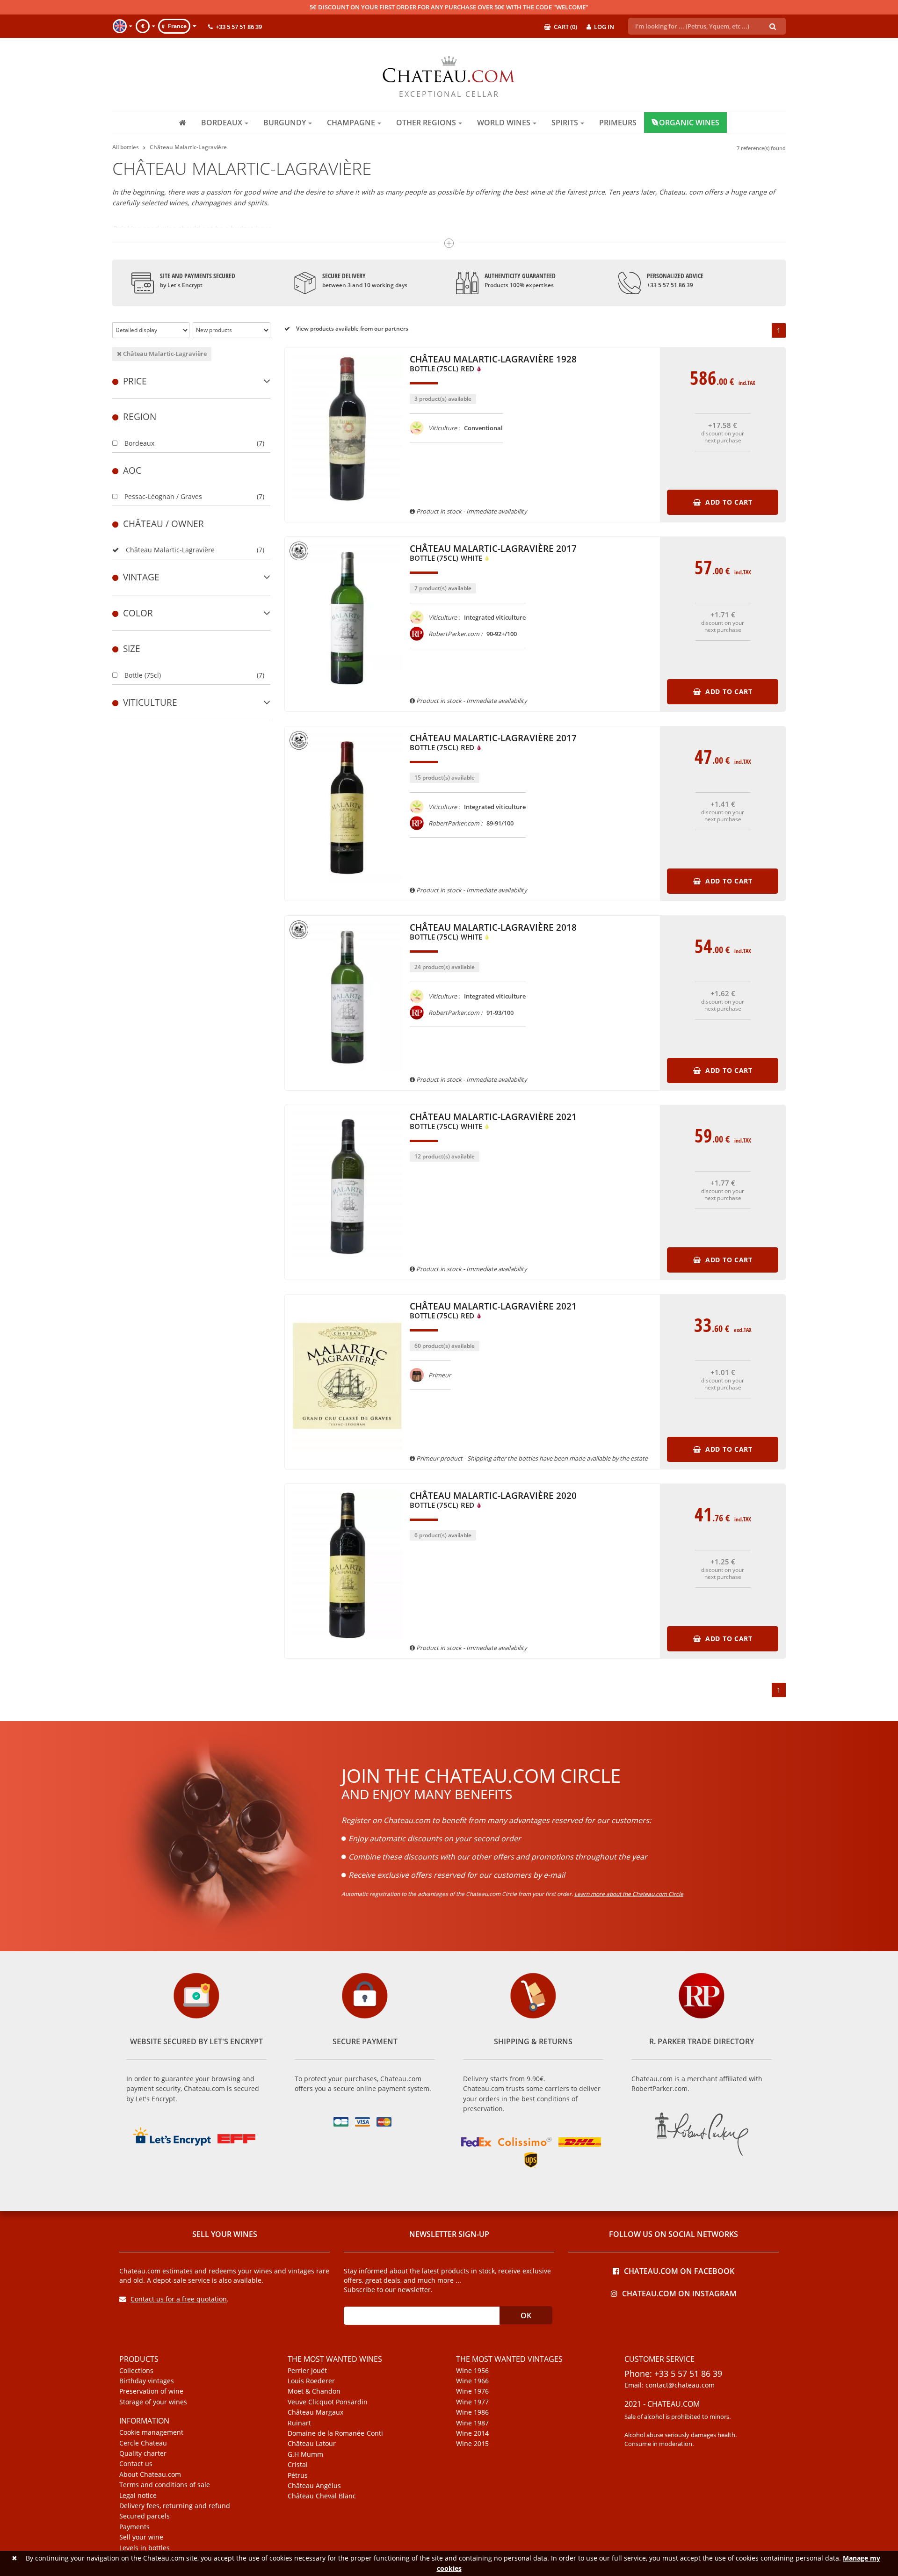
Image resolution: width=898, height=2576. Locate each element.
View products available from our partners (351, 329)
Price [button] (135, 381)
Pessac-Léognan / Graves (163, 496)
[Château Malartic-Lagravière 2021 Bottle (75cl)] (348, 1265)
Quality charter (143, 2453)
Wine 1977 (472, 2402)
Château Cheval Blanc (322, 2496)
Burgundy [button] (285, 123)
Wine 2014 (472, 2433)
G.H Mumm (305, 2454)
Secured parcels (145, 2516)
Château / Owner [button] (163, 524)
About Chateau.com (150, 2475)
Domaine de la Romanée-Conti (335, 2433)
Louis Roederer (311, 2381)
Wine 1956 (472, 2371)
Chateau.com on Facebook (679, 2270)
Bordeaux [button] (222, 123)
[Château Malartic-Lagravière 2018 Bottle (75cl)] (348, 1076)
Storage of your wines (153, 2402)
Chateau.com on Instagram (679, 2293)
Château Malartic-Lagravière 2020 (493, 1501)
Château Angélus (314, 2486)
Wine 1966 (472, 2381)
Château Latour (312, 2444)
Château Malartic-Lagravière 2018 (493, 932)
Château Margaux (315, 2412)
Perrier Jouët (307, 2371)
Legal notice (138, 2496)
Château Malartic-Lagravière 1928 (493, 364)
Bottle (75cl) (143, 675)
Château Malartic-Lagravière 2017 (493, 554)
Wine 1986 (472, 2412)
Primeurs (618, 123)
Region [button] (140, 416)
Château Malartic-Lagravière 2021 (493, 1122)
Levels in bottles (145, 2548)
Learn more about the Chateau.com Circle (629, 1894)
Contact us (136, 2464)
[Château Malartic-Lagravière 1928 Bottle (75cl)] (348, 507)
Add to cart (728, 502)
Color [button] (138, 613)
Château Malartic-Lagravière (164, 354)
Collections (136, 2371)
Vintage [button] (141, 577)
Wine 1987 (472, 2423)
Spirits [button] (565, 123)
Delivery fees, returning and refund (175, 2506)
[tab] (191, 381)
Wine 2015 (472, 2444)
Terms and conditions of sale (165, 2485)
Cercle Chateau (143, 2443)
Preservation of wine (151, 2391)
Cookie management (151, 2432)
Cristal (298, 2465)
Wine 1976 (472, 2391)
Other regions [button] (426, 123)
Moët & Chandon (314, 2391)
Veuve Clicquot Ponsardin (328, 2402)
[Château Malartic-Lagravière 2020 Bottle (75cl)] (348, 1644)
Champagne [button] (351, 123)
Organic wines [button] (689, 123)
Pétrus (298, 2475)
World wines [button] (504, 123)
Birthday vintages (147, 2381)
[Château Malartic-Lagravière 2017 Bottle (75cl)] (348, 697)
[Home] (183, 123)
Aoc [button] (132, 470)
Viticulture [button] (150, 702)
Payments (134, 2527)
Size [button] (132, 648)
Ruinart (299, 2423)
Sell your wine (141, 2537)
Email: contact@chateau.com (670, 2385)
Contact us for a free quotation (179, 2299)
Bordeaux (139, 443)
